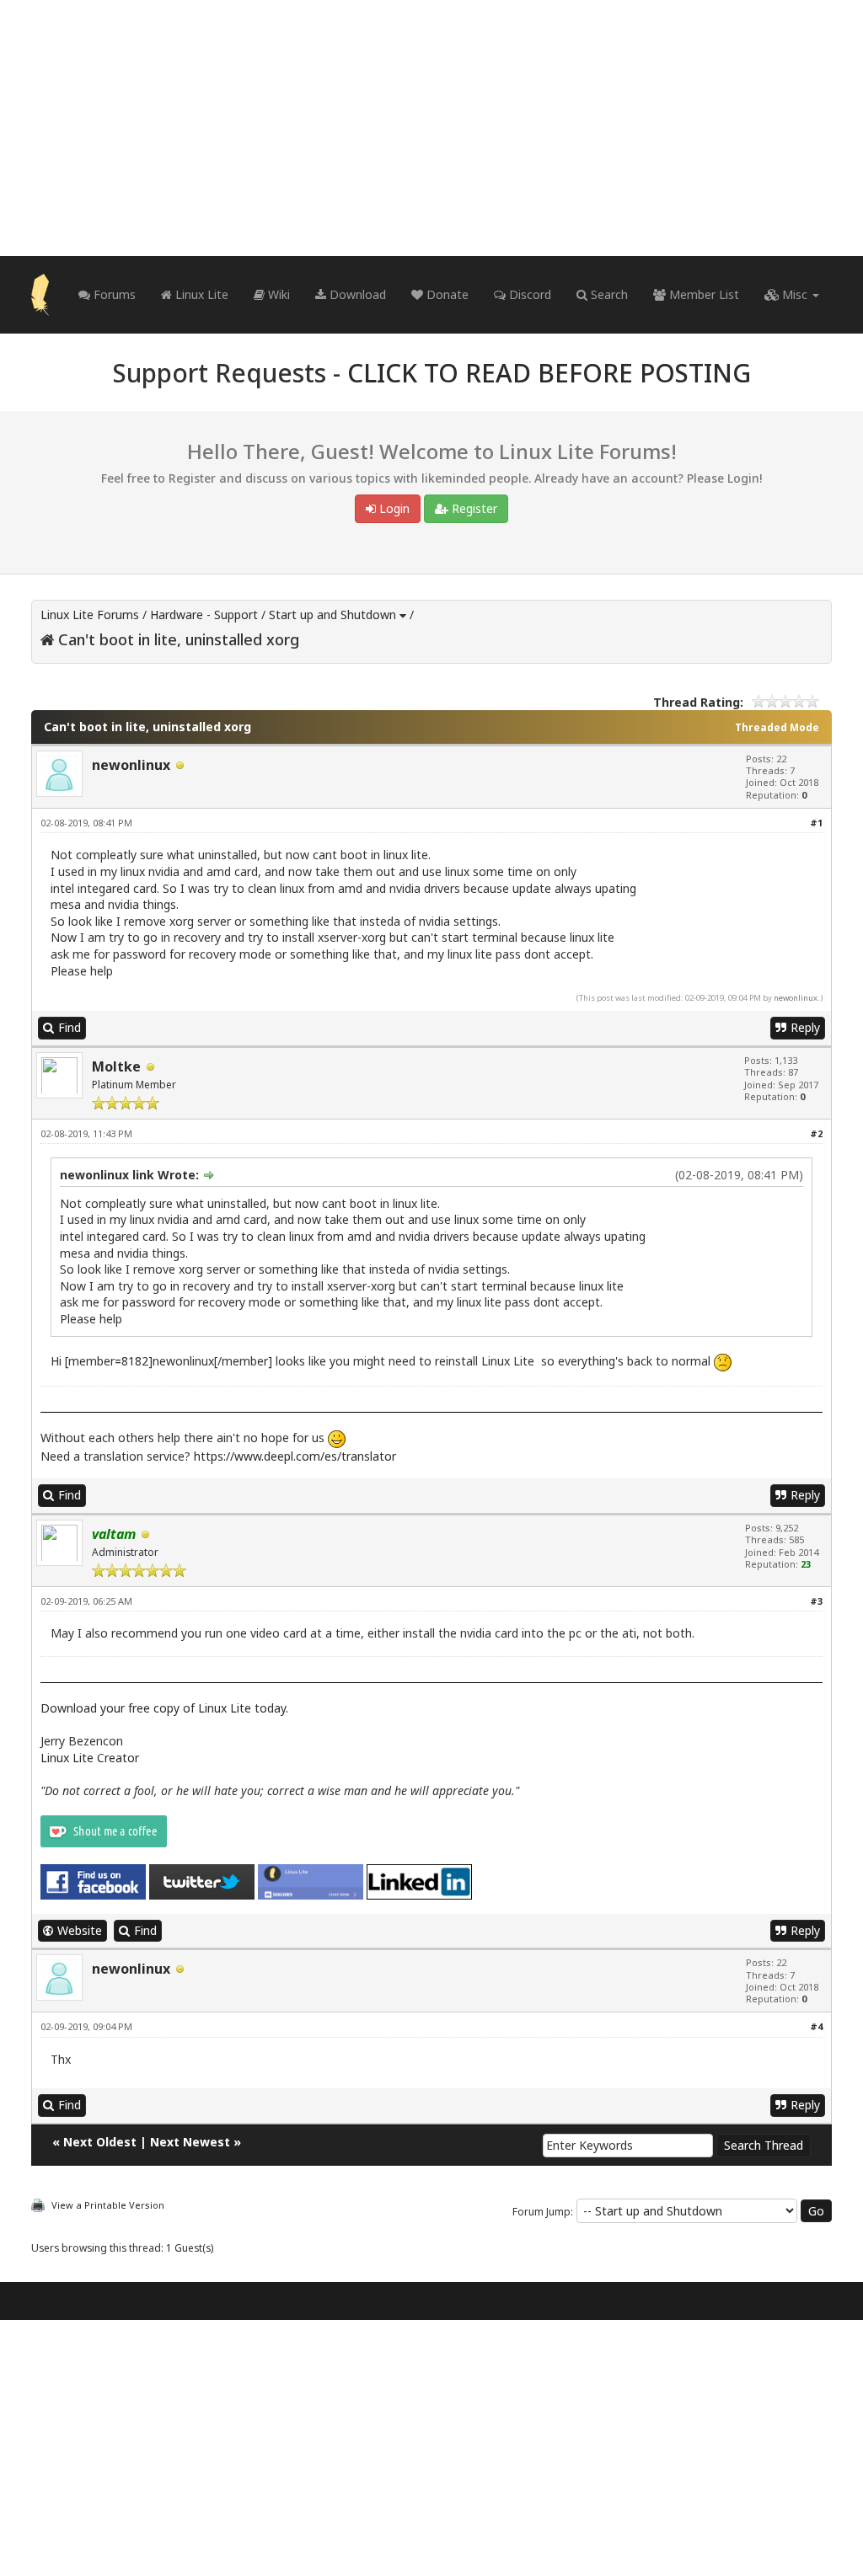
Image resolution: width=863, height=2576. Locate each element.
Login (393, 508)
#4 (816, 2026)
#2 (816, 1133)
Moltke (116, 1066)
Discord (528, 294)
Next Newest (190, 2142)
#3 (816, 1601)
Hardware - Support (204, 615)
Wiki (277, 294)
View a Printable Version (108, 2205)
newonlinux (131, 765)
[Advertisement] (431, 128)
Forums (113, 294)
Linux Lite (200, 294)
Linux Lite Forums (90, 615)
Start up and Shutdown (332, 615)
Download (356, 294)
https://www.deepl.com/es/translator (295, 1456)
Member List (702, 294)
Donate (446, 294)
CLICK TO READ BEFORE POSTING (549, 373)
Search (608, 294)
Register (473, 508)
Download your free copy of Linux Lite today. (164, 1708)
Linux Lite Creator (90, 1758)
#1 (816, 823)
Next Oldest (100, 2142)
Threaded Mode (777, 727)
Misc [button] (795, 294)
